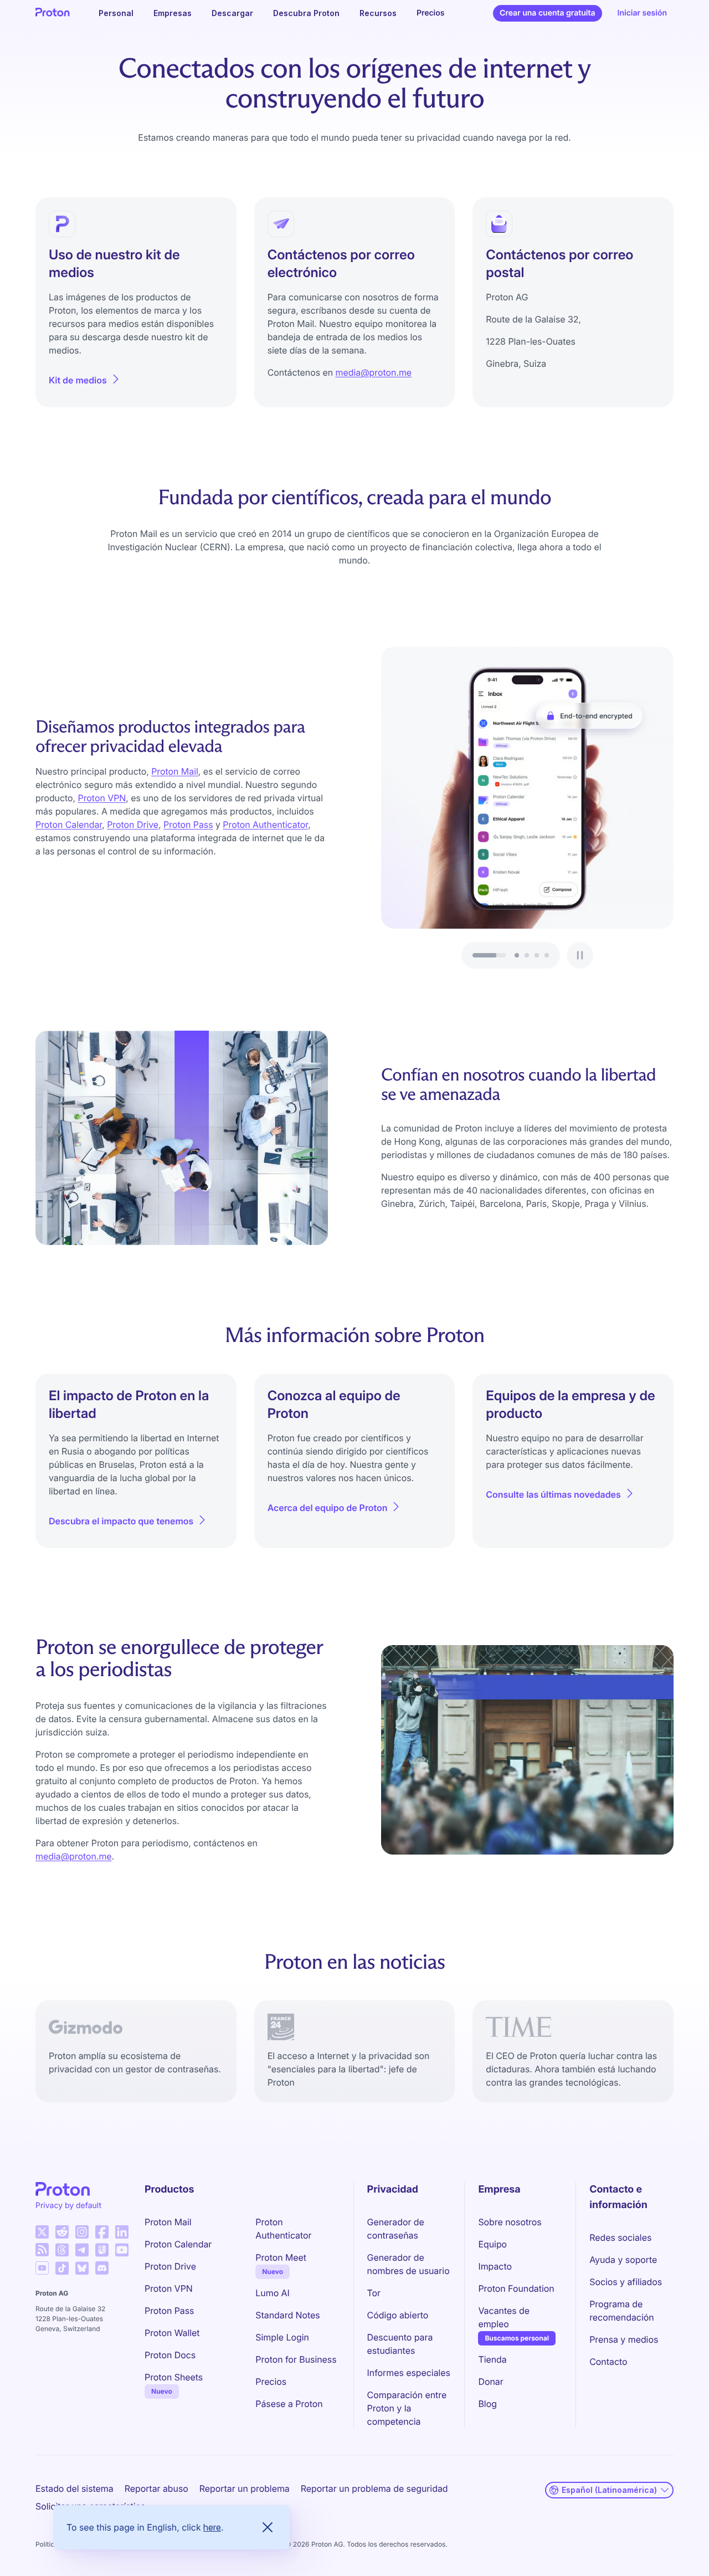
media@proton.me (374, 372)
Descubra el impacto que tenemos (121, 1521)
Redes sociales (620, 2237)
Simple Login (282, 2337)
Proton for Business (296, 2359)
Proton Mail (175, 771)
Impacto (495, 2266)
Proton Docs (170, 2355)
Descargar (232, 13)
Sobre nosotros (510, 2222)
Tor (374, 2293)
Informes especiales (409, 2373)
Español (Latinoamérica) (609, 2490)
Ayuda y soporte (623, 2260)
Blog (487, 2404)
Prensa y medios (624, 2339)
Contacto (608, 2362)
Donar (490, 2382)
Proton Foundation (516, 2288)
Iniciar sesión (642, 13)
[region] (527, 808)
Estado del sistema (75, 2488)
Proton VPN (102, 798)
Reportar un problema (245, 2488)
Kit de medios (78, 380)
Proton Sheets (174, 2377)
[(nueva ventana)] (42, 2232)
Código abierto (398, 2315)
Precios (431, 13)
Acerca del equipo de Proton (328, 1508)
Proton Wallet (172, 2333)
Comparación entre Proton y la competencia (407, 2408)
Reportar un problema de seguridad (374, 2488)
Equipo (492, 2244)
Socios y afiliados (626, 2282)
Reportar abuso (156, 2488)
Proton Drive (133, 824)
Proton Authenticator (265, 824)
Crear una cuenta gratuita (547, 13)
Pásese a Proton (289, 2404)
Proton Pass (188, 824)
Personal (116, 13)
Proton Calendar (69, 824)
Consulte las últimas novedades (553, 1494)
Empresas (173, 13)
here (212, 2527)
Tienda (492, 2359)
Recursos (378, 13)
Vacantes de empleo (504, 2317)
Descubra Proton (306, 13)
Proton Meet (281, 2257)
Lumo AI (272, 2293)
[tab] (517, 955)
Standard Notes (287, 2315)
